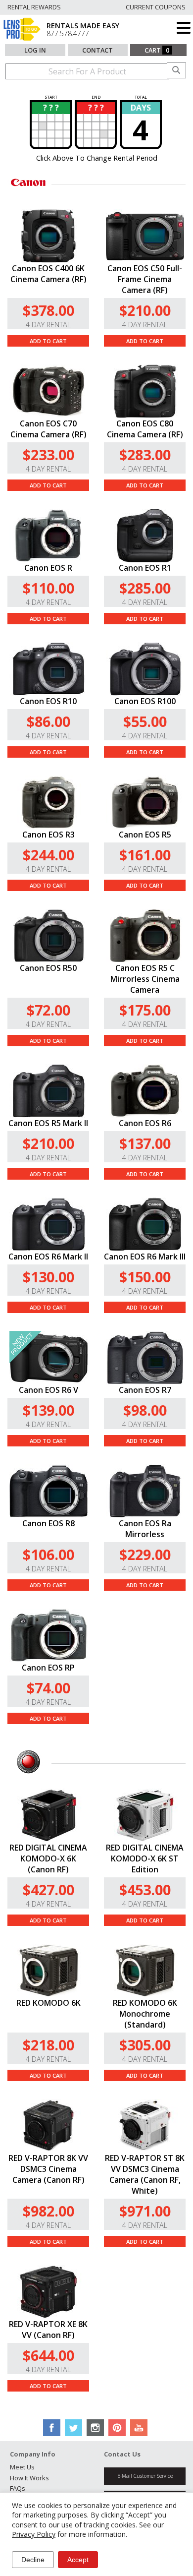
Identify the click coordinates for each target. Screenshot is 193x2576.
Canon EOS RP (48, 1668)
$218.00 (48, 2045)
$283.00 (145, 454)
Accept (78, 2560)
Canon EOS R (48, 568)
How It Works (29, 2478)
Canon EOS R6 (145, 1123)
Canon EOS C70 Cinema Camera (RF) (48, 429)
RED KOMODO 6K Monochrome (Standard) (145, 2014)
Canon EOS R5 (145, 835)
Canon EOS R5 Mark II (48, 1123)
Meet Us (22, 2467)
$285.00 (145, 588)
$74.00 (48, 1688)
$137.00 (145, 1143)
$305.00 (145, 2045)
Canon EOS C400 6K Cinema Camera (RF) (48, 274)
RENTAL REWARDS (34, 7)
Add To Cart (48, 341)
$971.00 (145, 2211)
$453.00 (145, 1889)
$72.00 (48, 1010)
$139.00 (48, 1410)
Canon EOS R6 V (48, 1390)
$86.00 (48, 721)
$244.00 (48, 855)
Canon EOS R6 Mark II (48, 1257)
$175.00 (145, 1010)
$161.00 (145, 855)
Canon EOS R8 (48, 1523)
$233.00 (48, 454)
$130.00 (48, 1277)
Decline (33, 2560)
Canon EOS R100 (145, 701)
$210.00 (145, 310)
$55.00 (145, 721)
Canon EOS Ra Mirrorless (145, 1529)
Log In (35, 50)
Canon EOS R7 (145, 1390)
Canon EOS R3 (48, 835)
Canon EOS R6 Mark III (145, 1257)
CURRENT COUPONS (156, 7)
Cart (157, 50)
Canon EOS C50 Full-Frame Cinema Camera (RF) (145, 279)
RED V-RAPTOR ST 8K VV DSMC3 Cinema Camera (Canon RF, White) (145, 2174)
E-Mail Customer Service (145, 2476)
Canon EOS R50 (48, 968)
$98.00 (145, 1410)
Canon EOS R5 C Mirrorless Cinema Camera (145, 979)
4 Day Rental (48, 325)
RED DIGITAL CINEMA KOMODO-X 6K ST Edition (145, 1858)
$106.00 (48, 1554)
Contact (97, 50)
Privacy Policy (34, 2534)
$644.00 (48, 2355)
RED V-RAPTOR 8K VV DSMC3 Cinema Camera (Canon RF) (48, 2169)
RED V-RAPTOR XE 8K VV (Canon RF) (48, 2330)
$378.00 (48, 310)
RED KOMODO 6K (48, 2003)
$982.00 (48, 2211)
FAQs (18, 2488)
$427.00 (48, 1889)
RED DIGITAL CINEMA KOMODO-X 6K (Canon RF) (48, 1858)
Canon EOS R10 (48, 701)
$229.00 (145, 1554)
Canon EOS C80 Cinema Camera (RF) (145, 429)
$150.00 (145, 1277)
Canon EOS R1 (145, 568)
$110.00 (48, 588)
